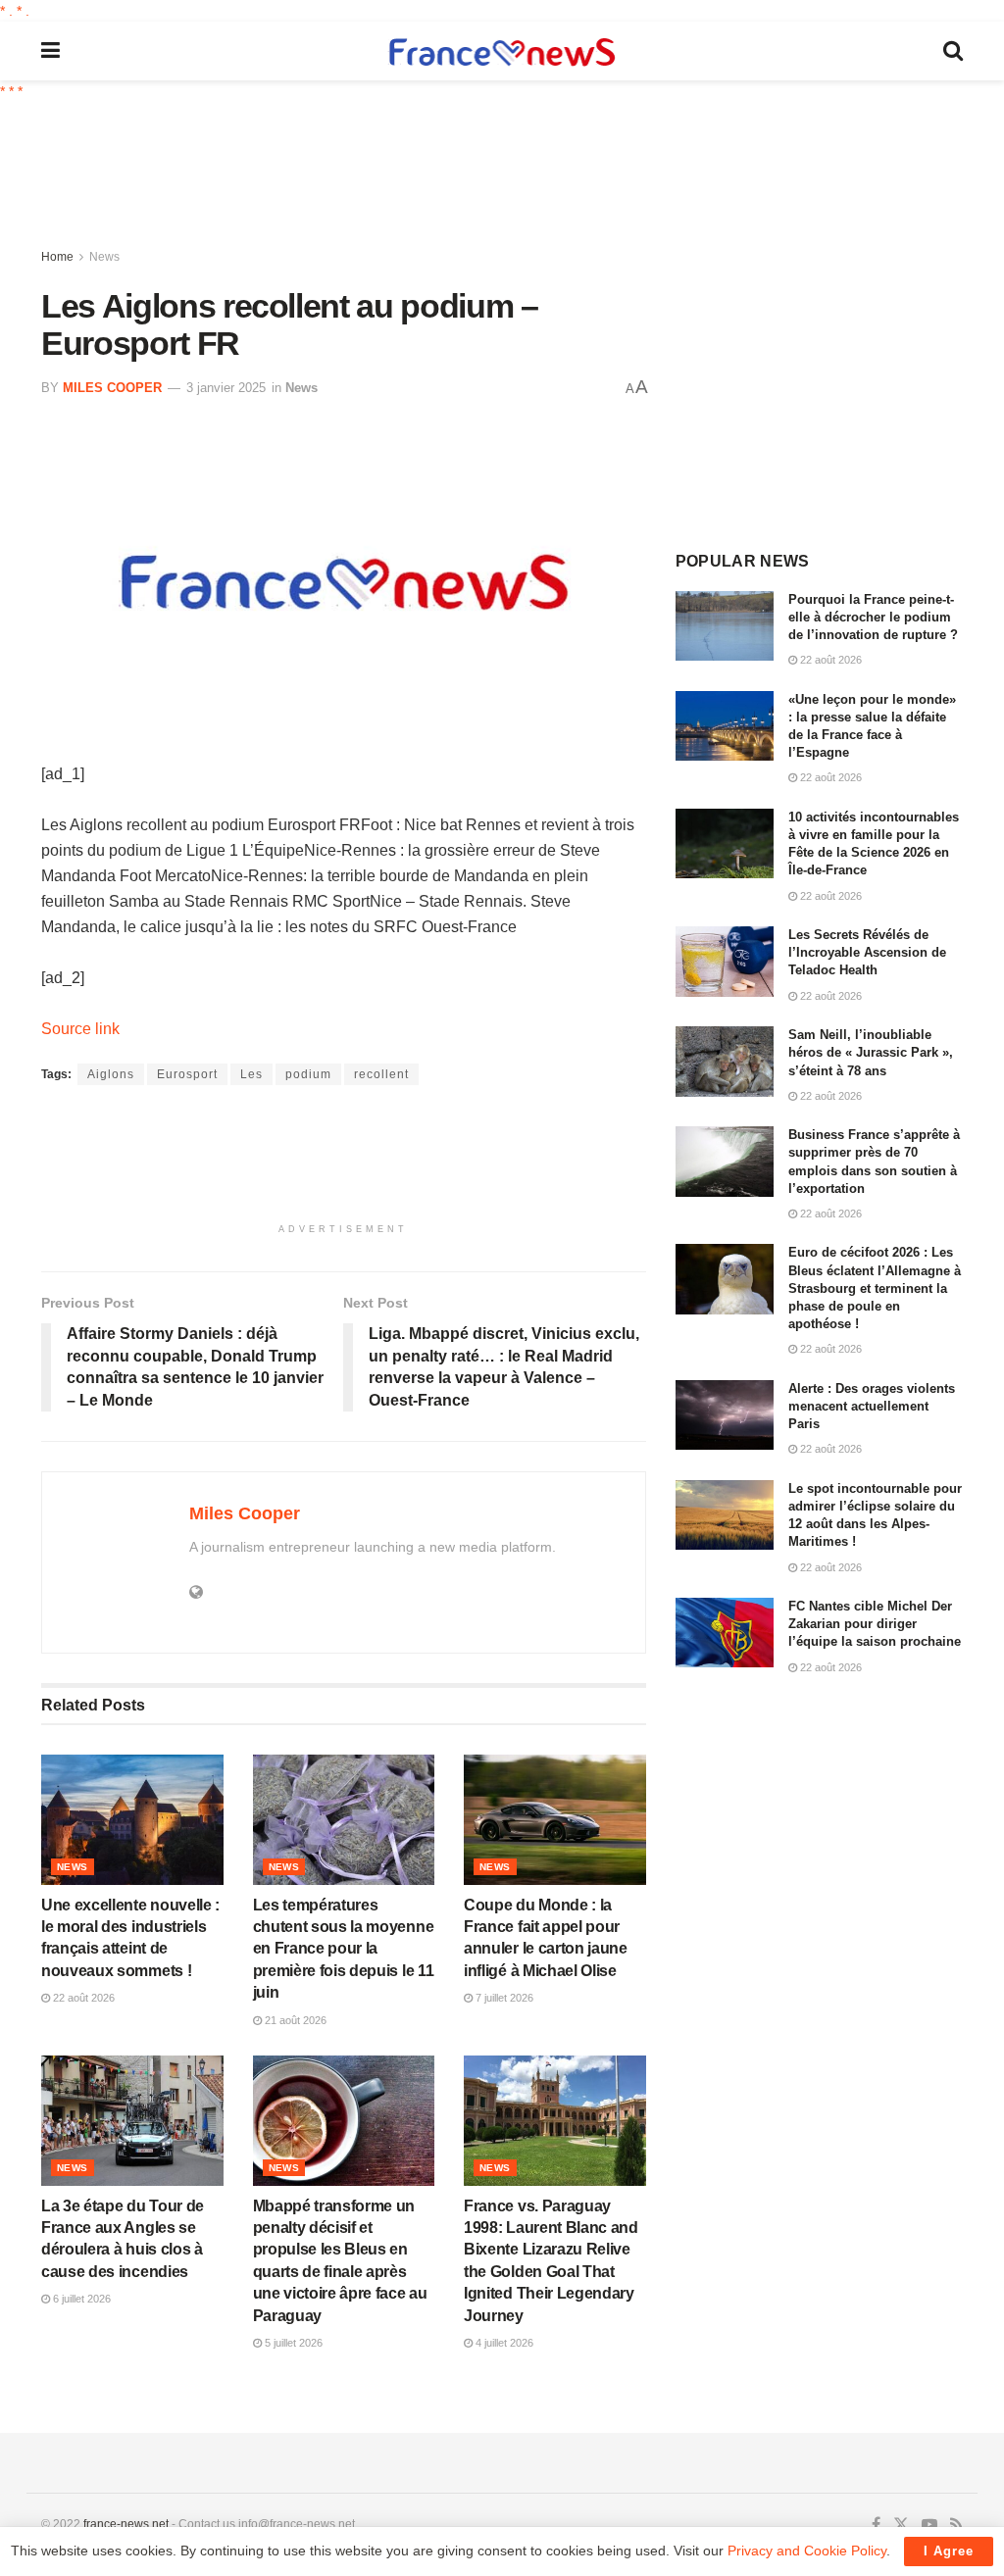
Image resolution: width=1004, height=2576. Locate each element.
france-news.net (126, 2524)
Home (57, 257)
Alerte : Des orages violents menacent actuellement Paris (872, 1406)
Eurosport (187, 1074)
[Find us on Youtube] (929, 2525)
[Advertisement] (517, 176)
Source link (80, 1029)
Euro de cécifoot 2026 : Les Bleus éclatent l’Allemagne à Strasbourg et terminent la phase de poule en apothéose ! (875, 1288)
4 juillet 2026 (503, 2343)
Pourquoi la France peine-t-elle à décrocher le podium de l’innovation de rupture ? (873, 617)
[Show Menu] (50, 51)
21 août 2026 (294, 2020)
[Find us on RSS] (956, 2525)
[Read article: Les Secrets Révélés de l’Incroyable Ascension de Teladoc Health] (725, 962)
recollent (381, 1074)
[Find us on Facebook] (876, 2525)
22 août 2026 (82, 1998)
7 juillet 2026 (503, 1998)
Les (251, 1074)
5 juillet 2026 (292, 2343)
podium (308, 1074)
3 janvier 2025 (226, 388)
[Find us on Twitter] (901, 2525)
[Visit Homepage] (502, 51)
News (104, 257)
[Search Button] (953, 51)
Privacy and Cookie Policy (807, 2551)
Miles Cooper (112, 388)
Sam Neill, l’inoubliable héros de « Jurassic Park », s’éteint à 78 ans (871, 1052)
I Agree (949, 2551)
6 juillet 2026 (80, 2299)
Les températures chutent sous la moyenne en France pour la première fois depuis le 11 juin (344, 1949)
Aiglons (111, 1074)
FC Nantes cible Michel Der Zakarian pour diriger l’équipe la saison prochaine (875, 1624)
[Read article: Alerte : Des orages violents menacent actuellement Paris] (725, 1415)
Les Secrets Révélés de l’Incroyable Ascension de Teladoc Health (867, 952)
